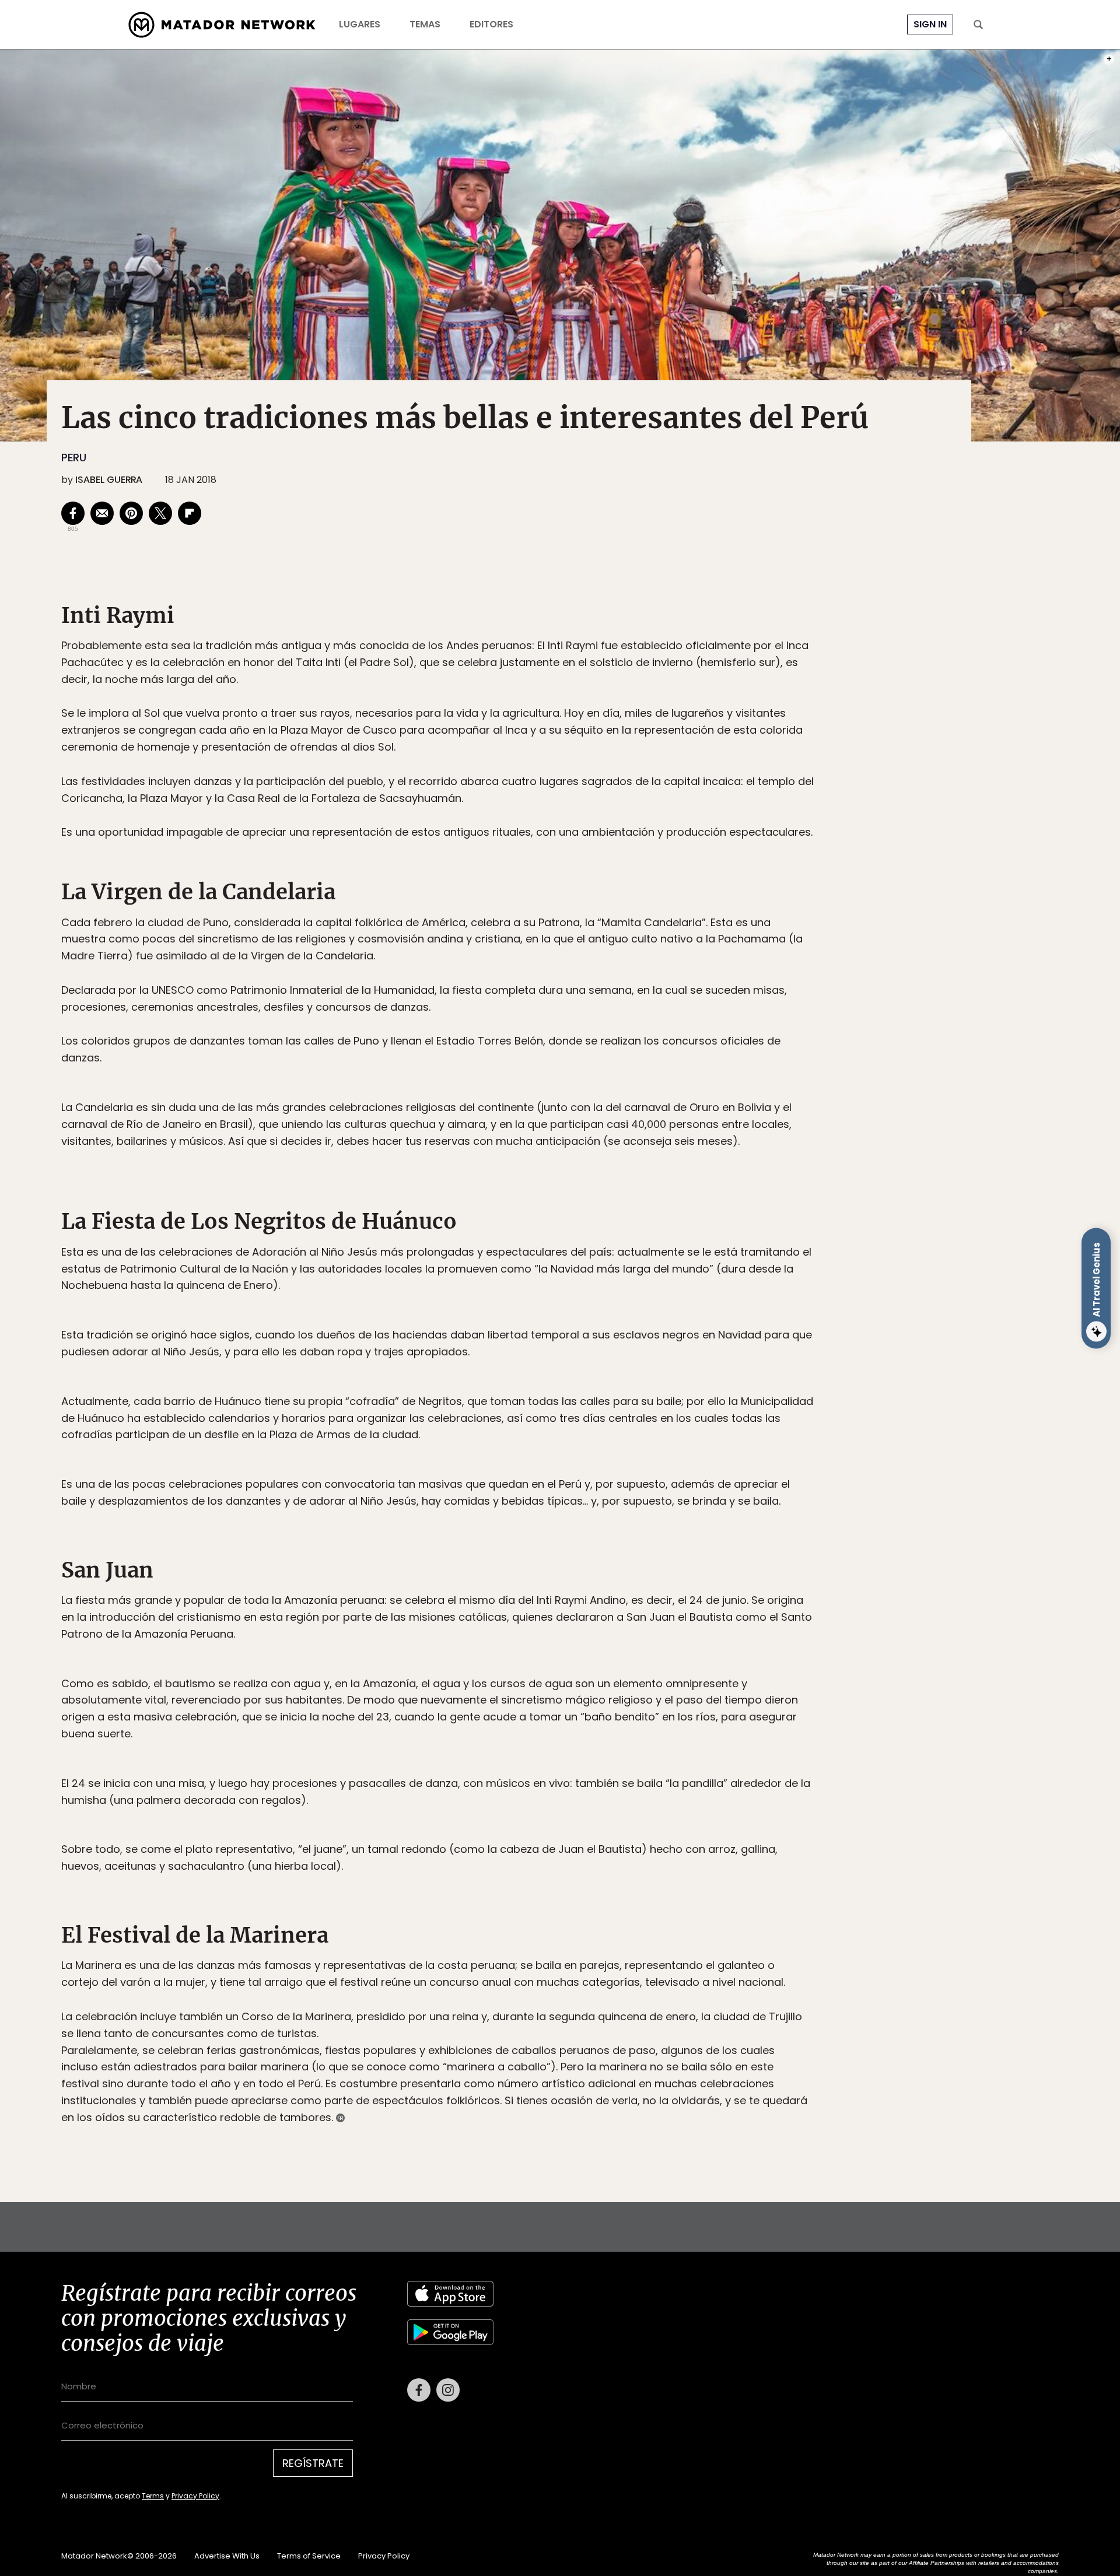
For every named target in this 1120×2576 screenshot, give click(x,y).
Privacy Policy (614, 1367)
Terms (572, 1367)
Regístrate (668, 1337)
